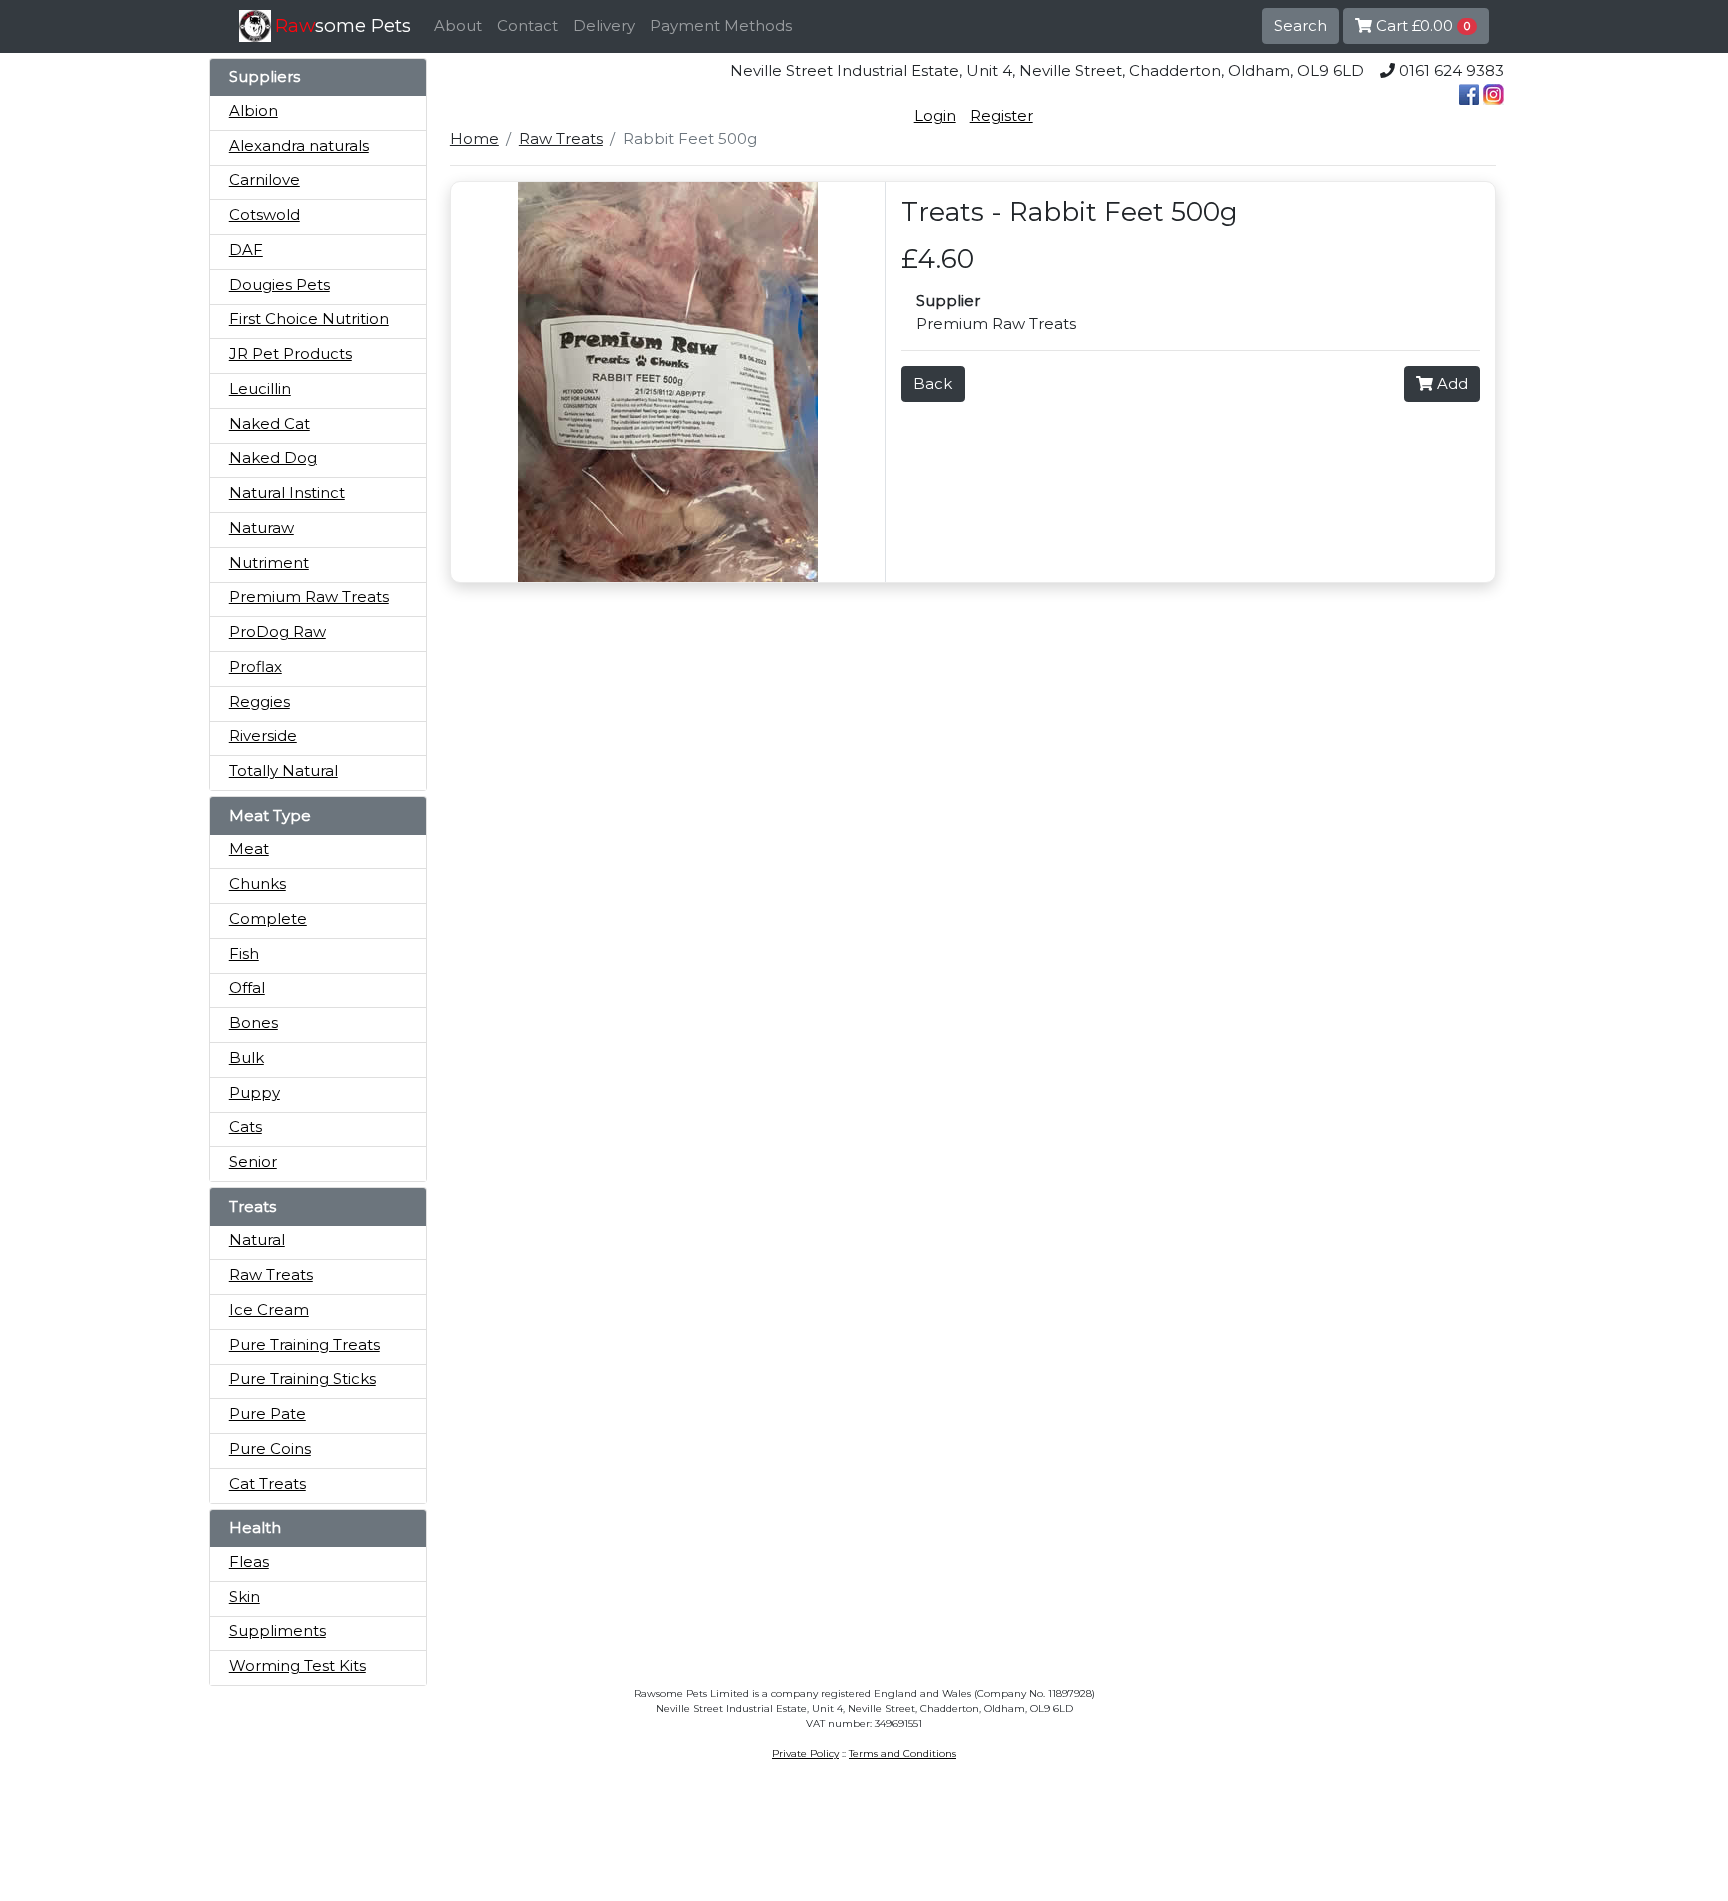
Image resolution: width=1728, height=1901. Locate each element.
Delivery (604, 25)
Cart (1421, 25)
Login (935, 115)
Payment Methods (721, 25)
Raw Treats (561, 138)
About (458, 25)
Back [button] (932, 383)
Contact (527, 25)
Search (1300, 25)
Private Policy (805, 1753)
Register (1001, 115)
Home (474, 138)
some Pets (343, 25)
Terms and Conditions (902, 1753)
